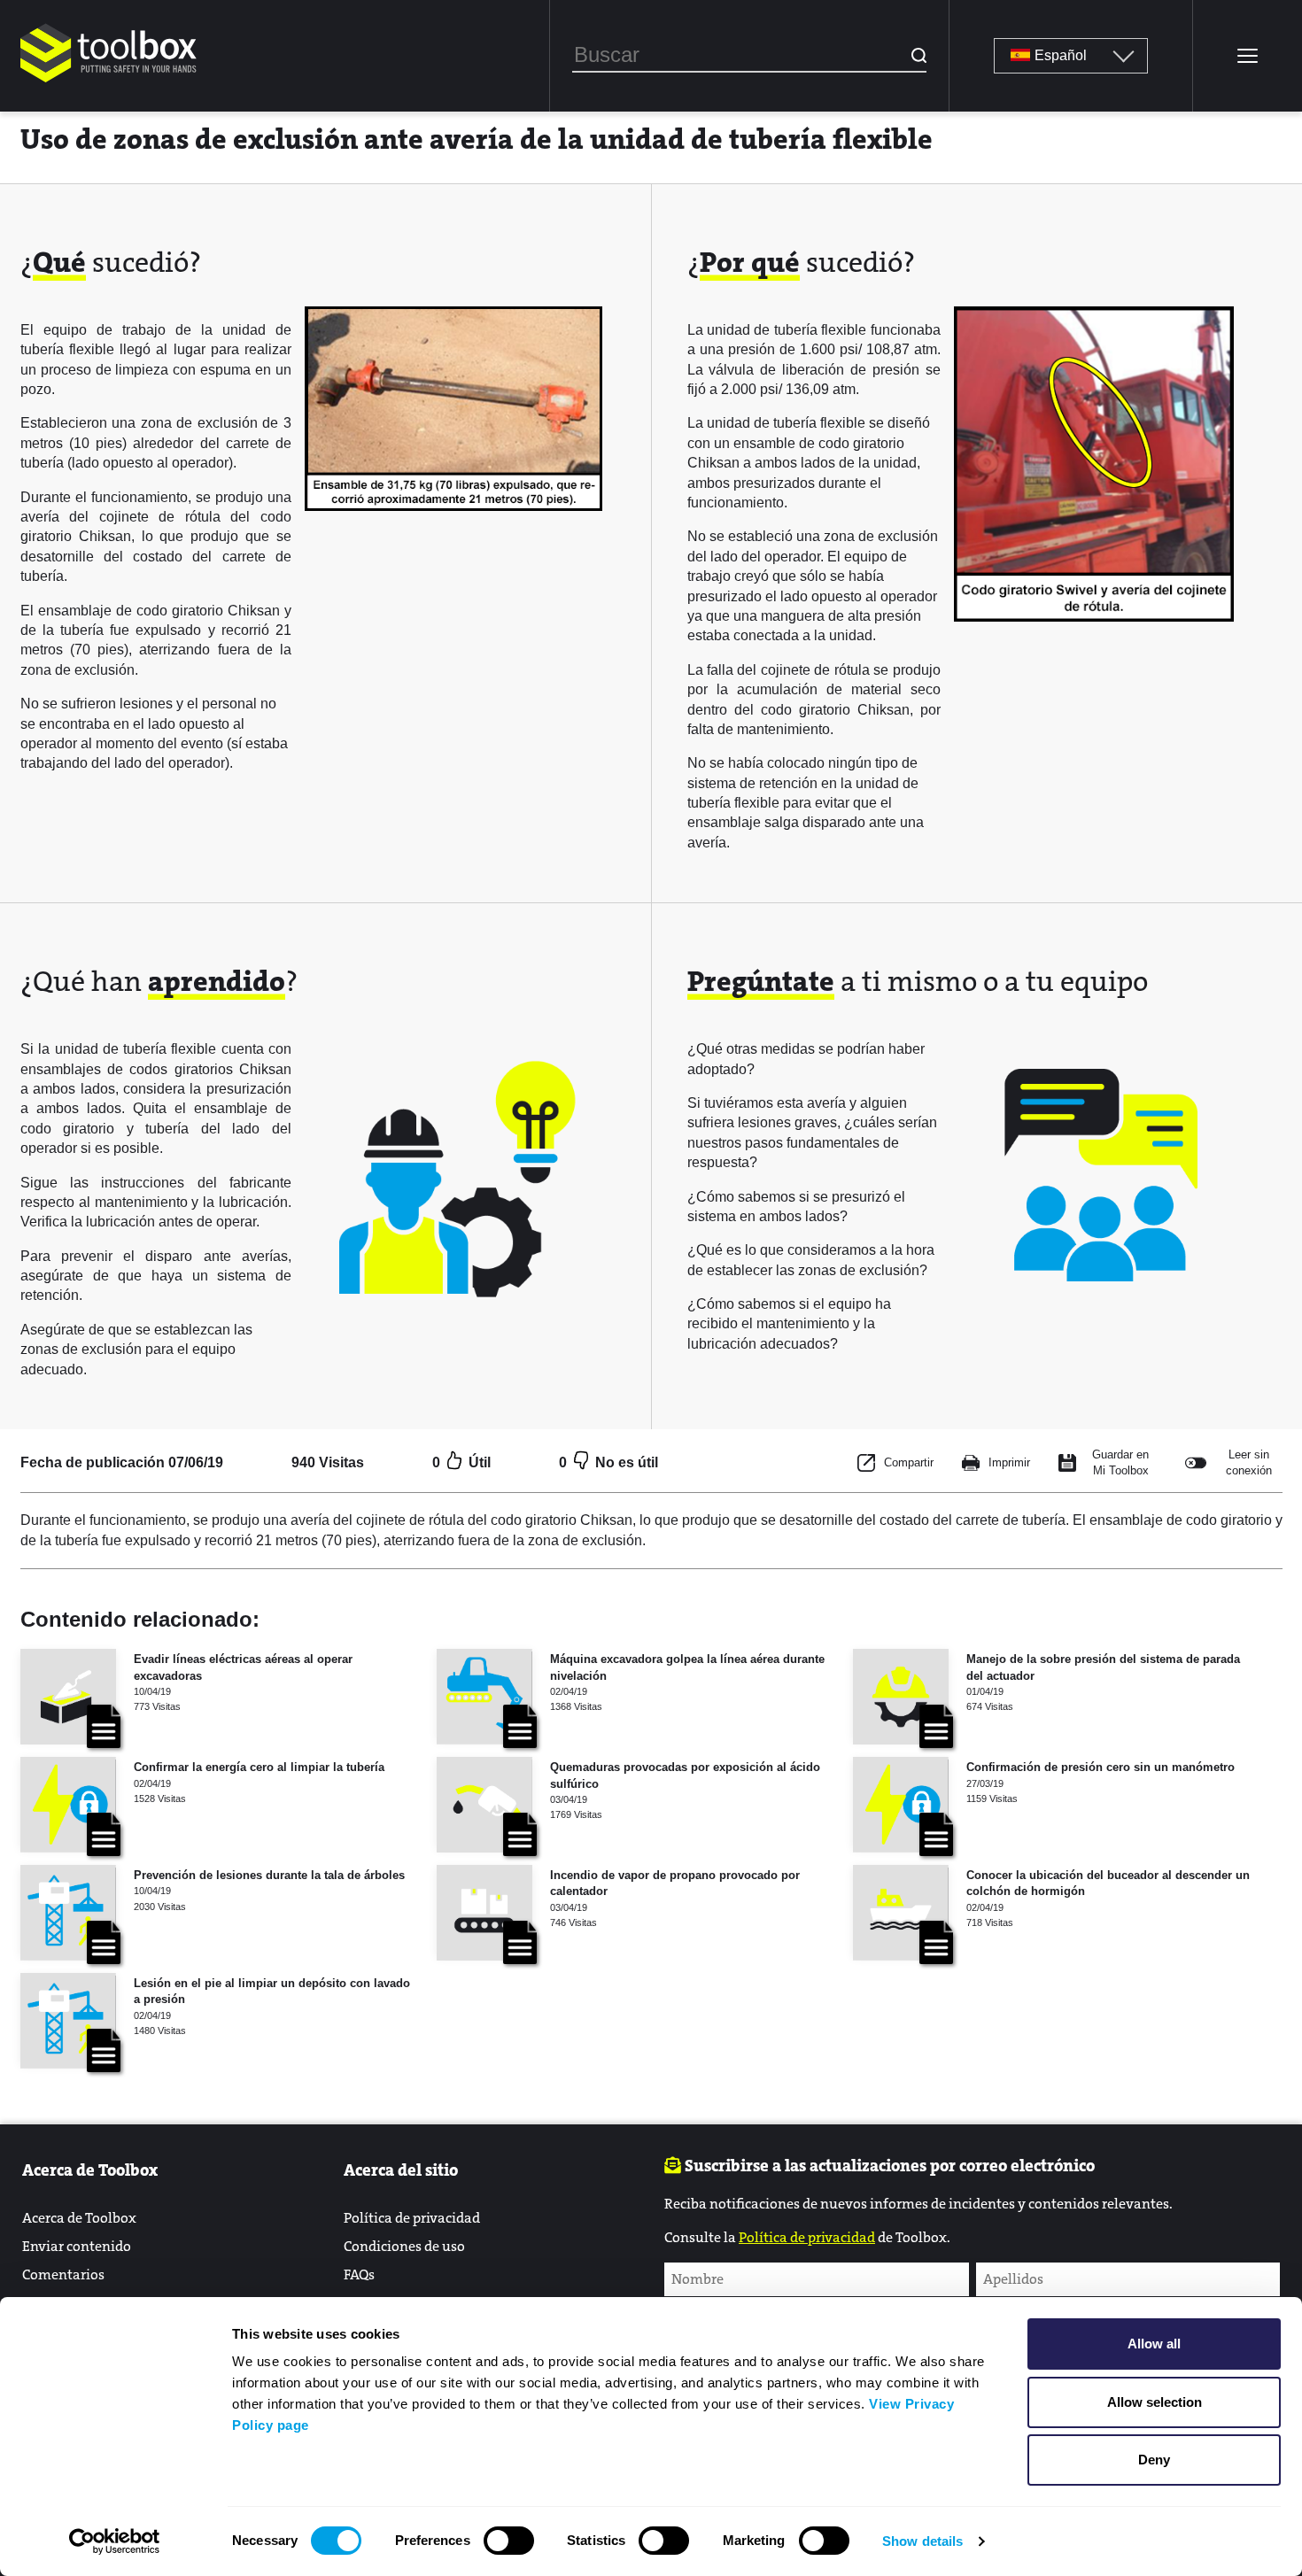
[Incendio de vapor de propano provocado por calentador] (484, 1913)
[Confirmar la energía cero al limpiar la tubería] (68, 1805)
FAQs (359, 2274)
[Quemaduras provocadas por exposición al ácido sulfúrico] (484, 1805)
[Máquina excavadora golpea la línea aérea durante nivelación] (484, 1697)
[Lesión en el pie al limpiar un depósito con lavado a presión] (68, 2021)
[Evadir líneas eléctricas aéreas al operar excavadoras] (68, 1697)
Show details (922, 2541)
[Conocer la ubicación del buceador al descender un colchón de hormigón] (901, 1913)
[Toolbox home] (109, 84)
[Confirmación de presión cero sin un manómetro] (901, 1805)
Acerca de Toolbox (79, 2218)
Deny (1154, 2460)
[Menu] (1247, 56)
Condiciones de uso (404, 2246)
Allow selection (1155, 2402)
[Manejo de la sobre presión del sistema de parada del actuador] (901, 1697)
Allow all (1154, 2344)
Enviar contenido (77, 2246)
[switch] (509, 2541)
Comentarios (63, 2274)
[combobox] (749, 56)
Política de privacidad (412, 2218)
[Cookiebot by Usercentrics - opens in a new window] (115, 2541)
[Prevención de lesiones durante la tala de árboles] (68, 1913)
